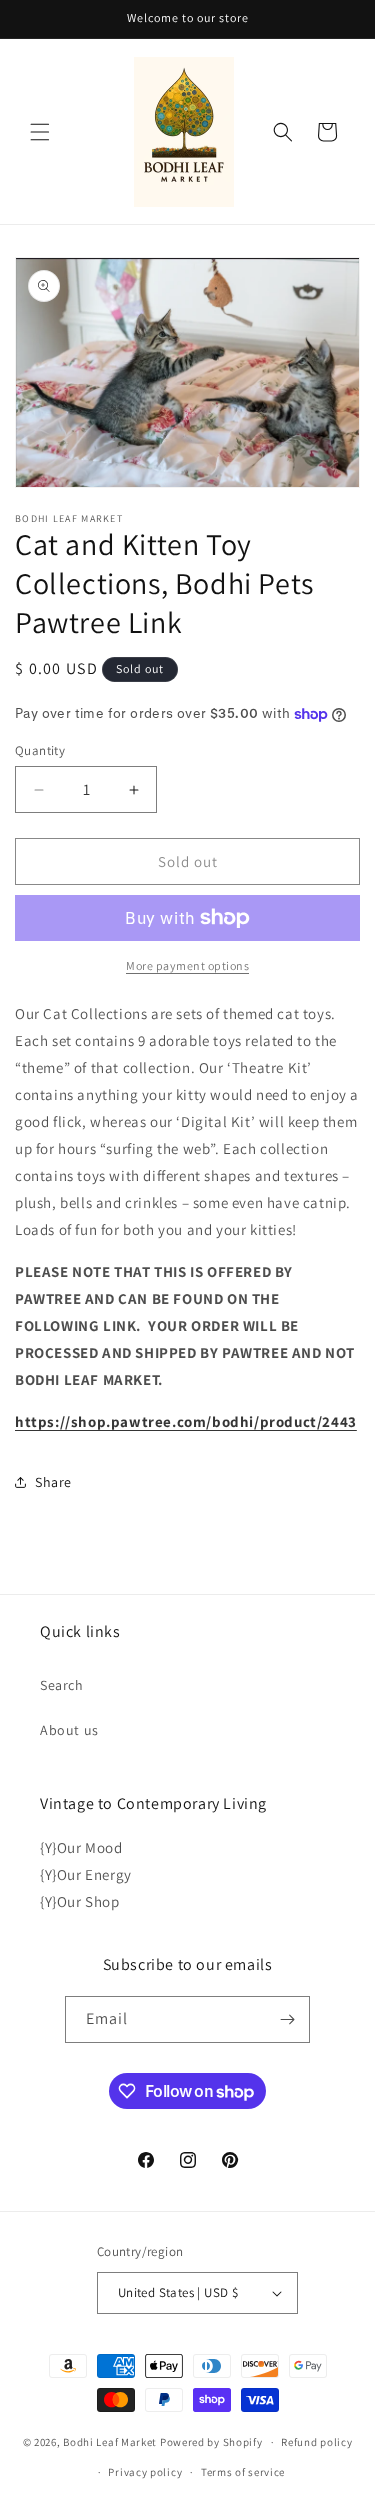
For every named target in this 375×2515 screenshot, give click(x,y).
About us (69, 1730)
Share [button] (53, 1482)
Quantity (40, 750)
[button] (40, 132)
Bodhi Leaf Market (110, 2442)
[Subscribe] (287, 2019)
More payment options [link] (187, 965)
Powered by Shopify (211, 2442)
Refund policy (316, 2442)
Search (62, 1685)
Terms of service (243, 2472)
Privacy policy (145, 2472)
